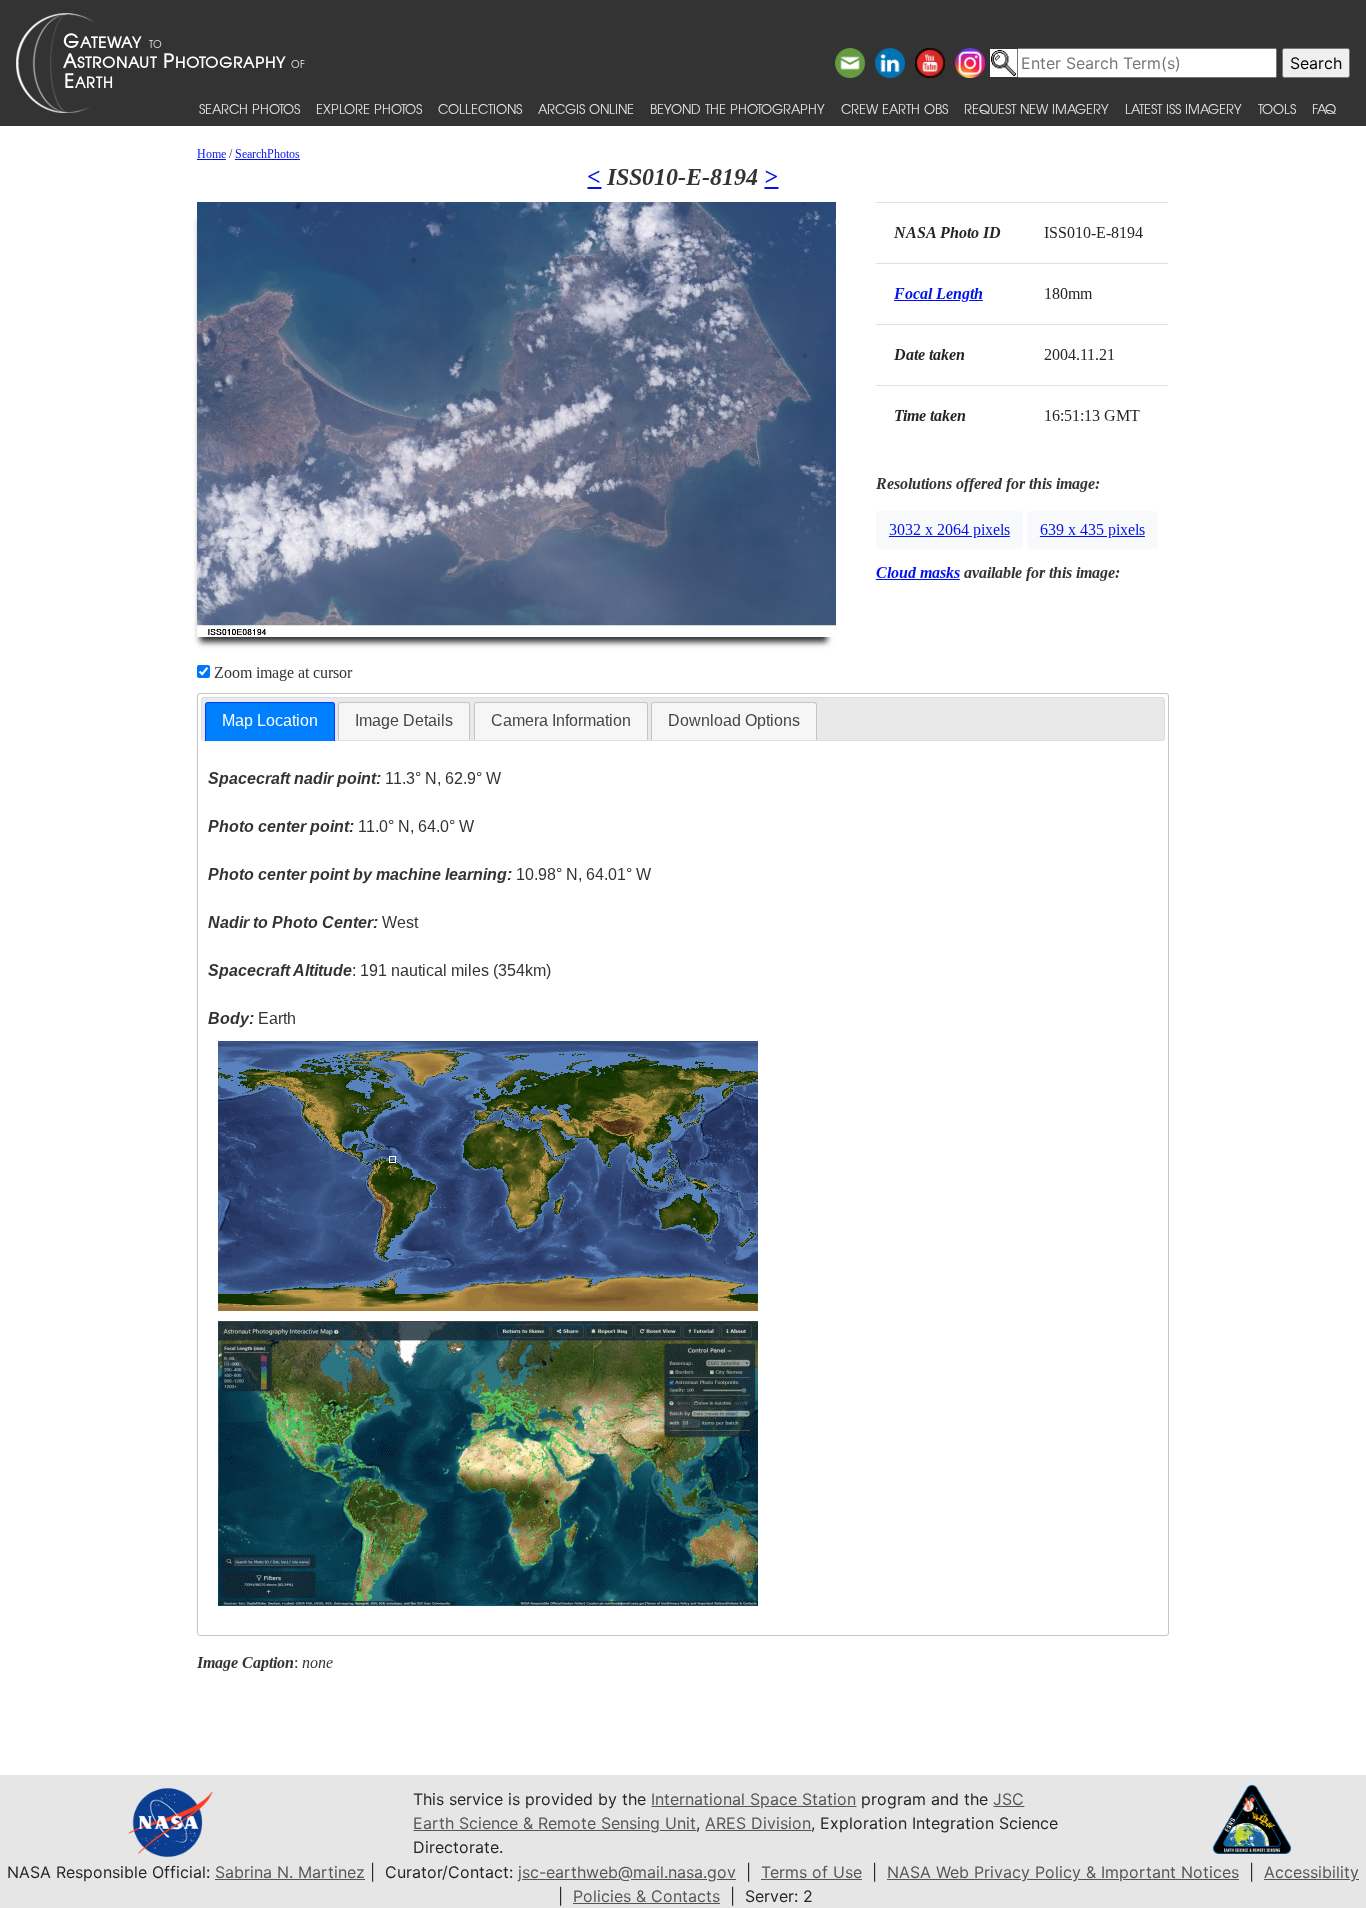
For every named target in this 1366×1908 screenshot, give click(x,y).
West (313, 922)
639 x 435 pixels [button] (1092, 529)
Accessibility (1311, 1872)
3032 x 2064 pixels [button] (949, 529)
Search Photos (249, 108)
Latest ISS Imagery (1183, 108)
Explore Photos (369, 108)
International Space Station (753, 1799)
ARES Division (758, 1823)
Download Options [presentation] (734, 720)
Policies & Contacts (646, 1896)
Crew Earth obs (894, 108)
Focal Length (938, 293)
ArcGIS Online (586, 108)
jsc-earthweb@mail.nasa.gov (627, 1872)
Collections (480, 108)
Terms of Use (811, 1872)
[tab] (270, 721)
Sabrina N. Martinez (290, 1872)
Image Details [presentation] (404, 720)
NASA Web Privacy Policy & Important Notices (1063, 1872)
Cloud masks (918, 572)
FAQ (1324, 108)
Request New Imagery (1036, 108)
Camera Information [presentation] (561, 720)
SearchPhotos (267, 154)
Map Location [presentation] (270, 720)
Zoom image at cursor (281, 672)
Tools (1277, 108)
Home (211, 154)
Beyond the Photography (737, 108)
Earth (252, 1018)
